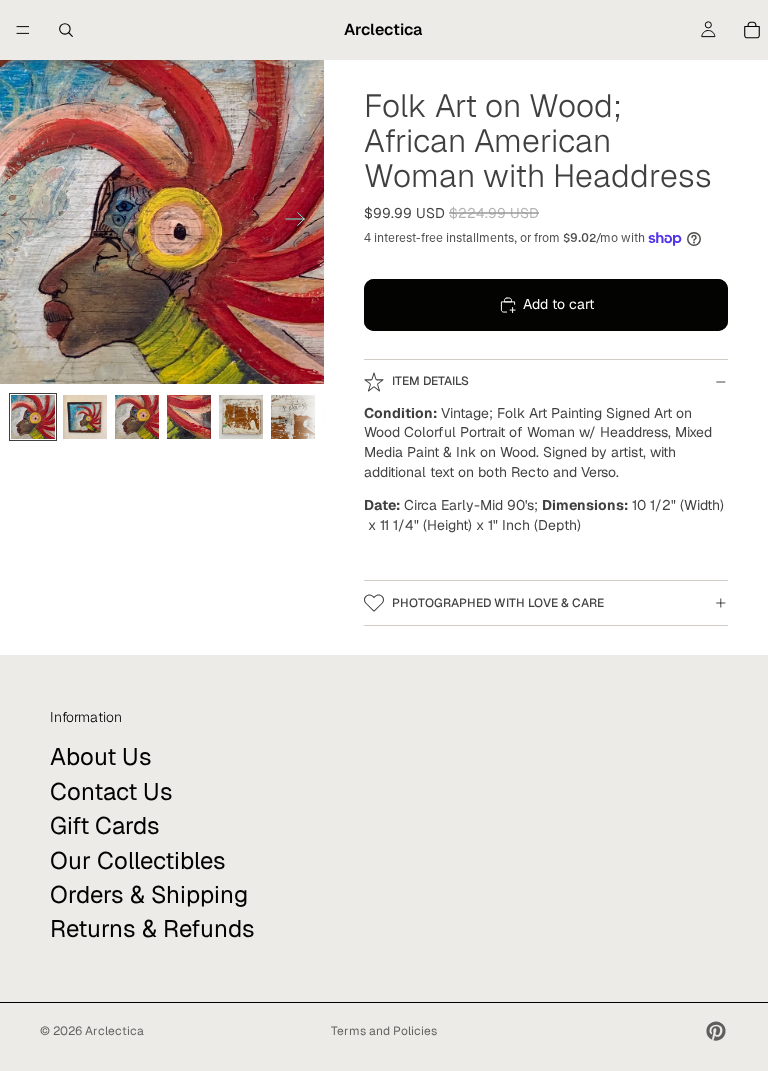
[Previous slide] (22, 222)
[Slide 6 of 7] (293, 417)
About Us (101, 756)
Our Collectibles (138, 859)
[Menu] (23, 30)
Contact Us (111, 790)
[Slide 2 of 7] (85, 417)
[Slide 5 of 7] (241, 417)
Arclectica (114, 1031)
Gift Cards (105, 825)
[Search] (66, 30)
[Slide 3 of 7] (137, 417)
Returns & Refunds (152, 928)
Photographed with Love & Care (498, 603)
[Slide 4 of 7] (189, 417)
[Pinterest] (716, 1031)
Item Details (430, 381)
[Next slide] (301, 222)
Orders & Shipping (149, 894)
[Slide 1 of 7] (33, 417)
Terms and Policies (384, 1031)
